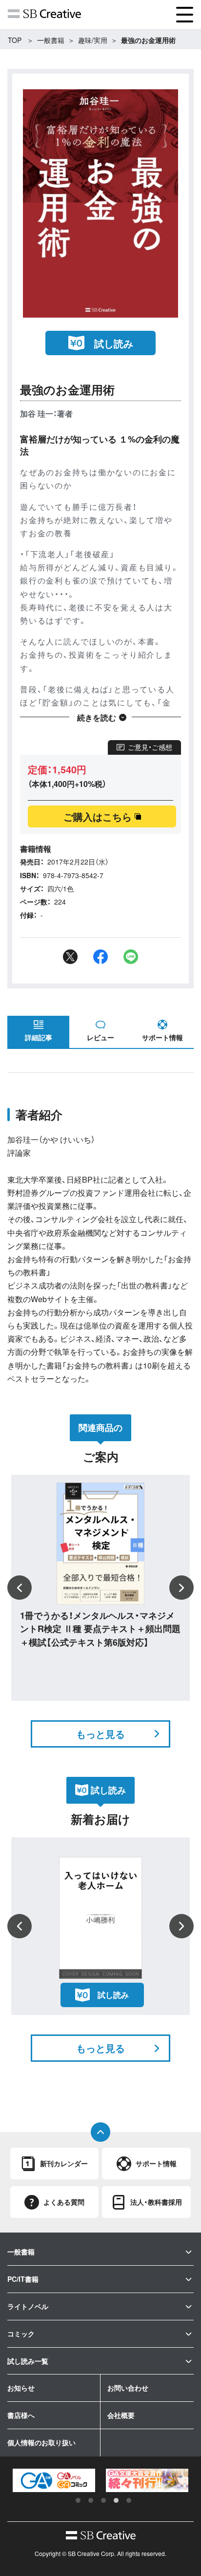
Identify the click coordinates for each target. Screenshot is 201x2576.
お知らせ (21, 2388)
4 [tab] (116, 2500)
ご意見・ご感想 (150, 747)
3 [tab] (103, 2500)
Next (181, 1588)
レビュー (100, 1037)
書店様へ (21, 2415)
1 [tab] (78, 2500)
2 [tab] (91, 2500)
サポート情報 (162, 1037)
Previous (20, 1588)
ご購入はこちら (98, 816)
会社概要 (121, 2415)
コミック (21, 2334)
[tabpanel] (54, 2480)
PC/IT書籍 (23, 2279)
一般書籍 (51, 40)
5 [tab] (129, 2500)
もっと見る (100, 1734)
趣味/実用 (93, 40)
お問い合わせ (128, 2388)
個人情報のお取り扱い (41, 2442)
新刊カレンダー (64, 2163)
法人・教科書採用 (156, 2202)
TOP (15, 40)
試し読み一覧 (28, 2361)
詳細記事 (39, 1037)
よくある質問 (64, 2202)
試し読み (114, 343)
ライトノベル (28, 2306)
